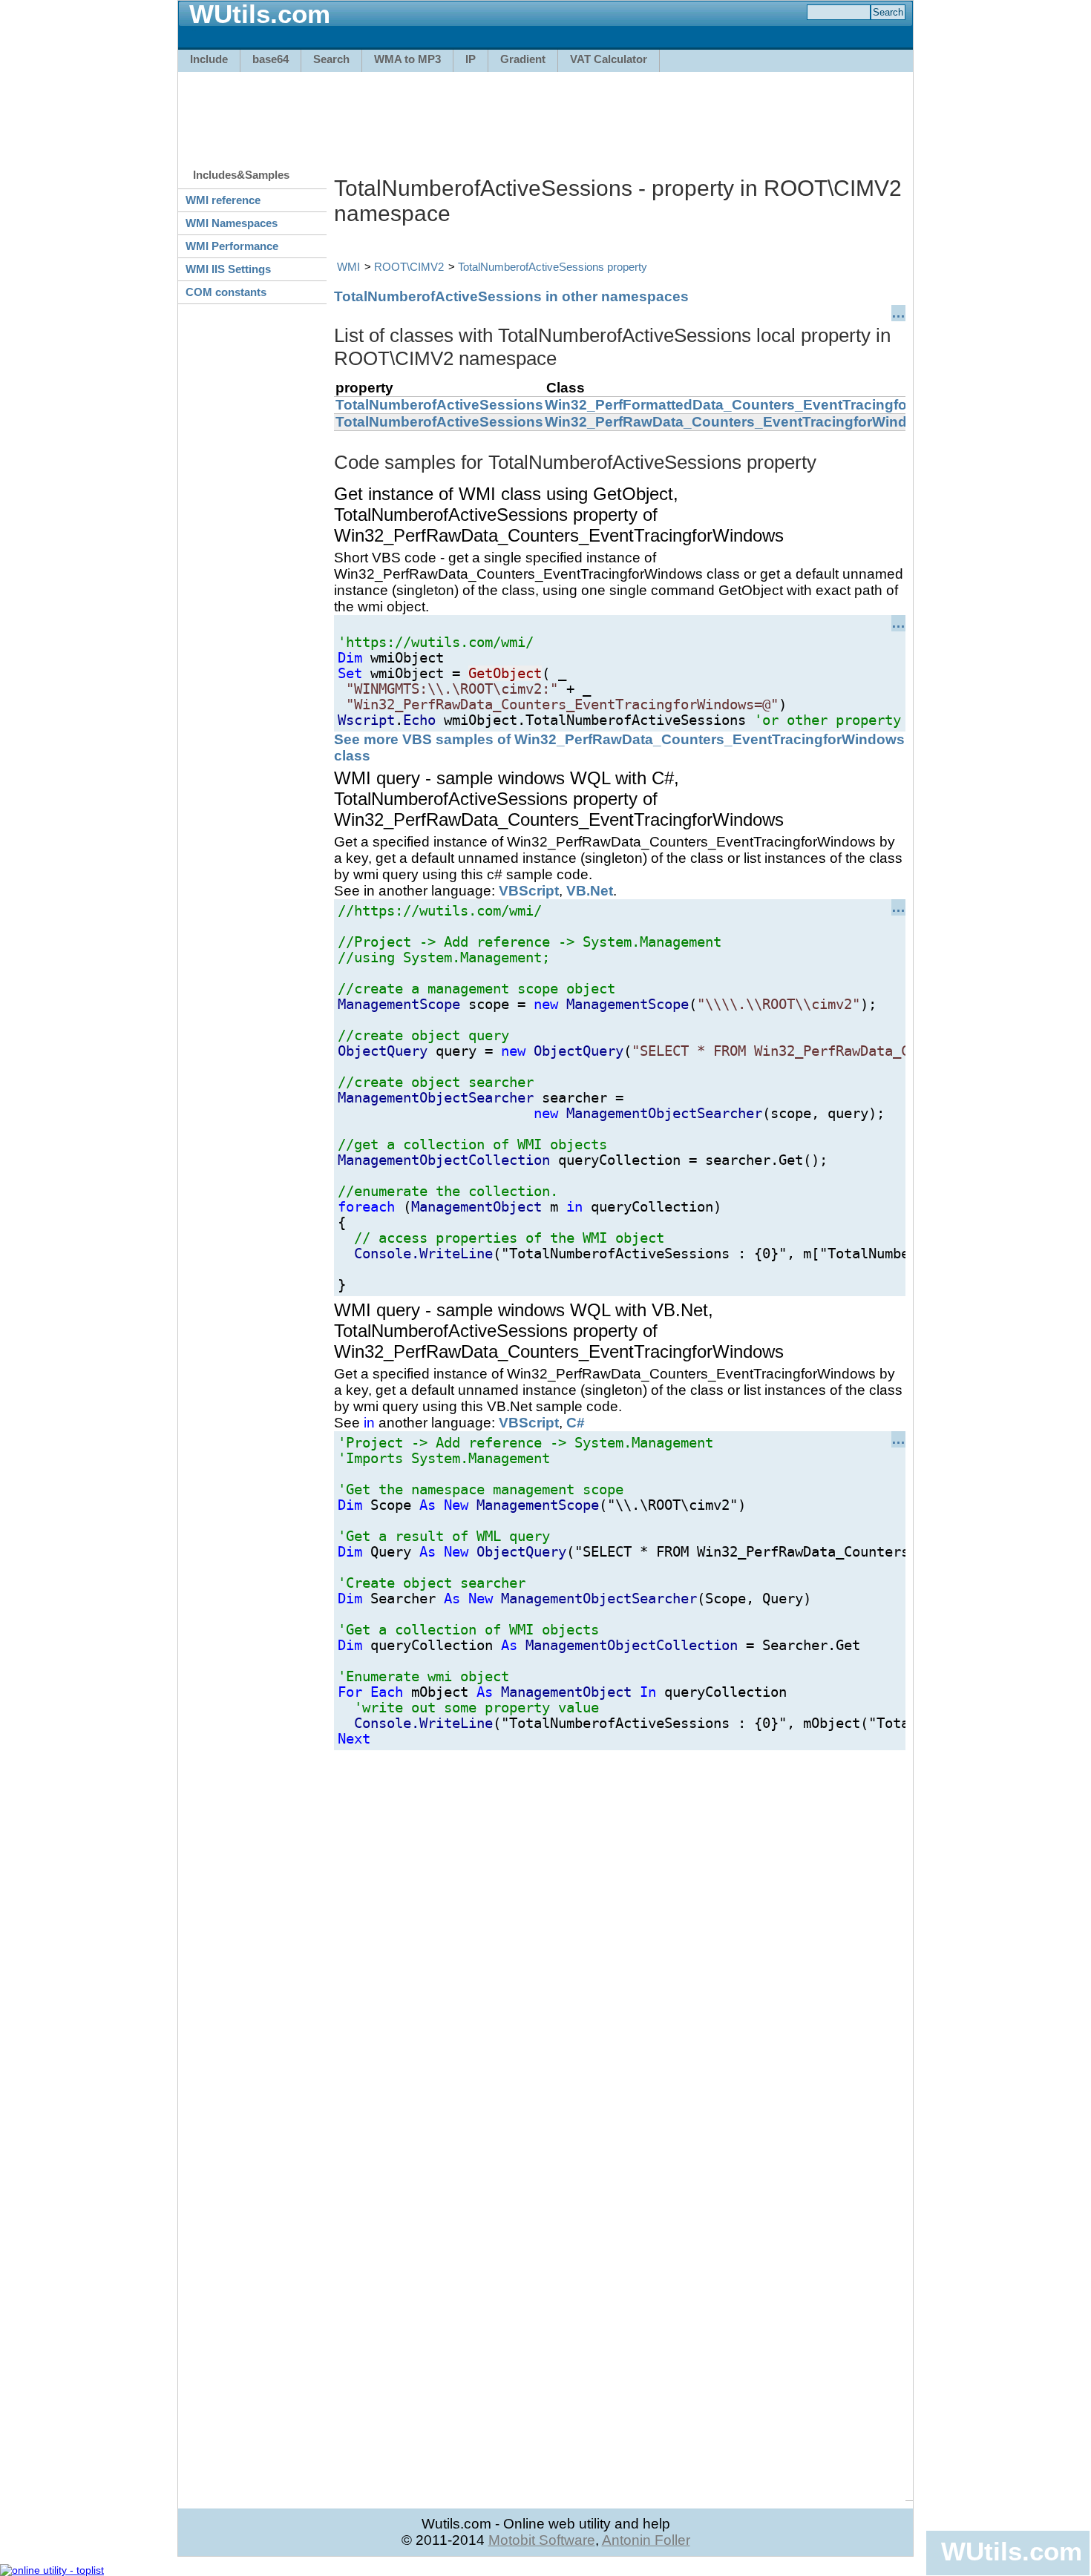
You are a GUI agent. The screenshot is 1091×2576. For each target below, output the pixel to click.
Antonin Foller (646, 2540)
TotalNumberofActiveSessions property (553, 267)
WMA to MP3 (407, 59)
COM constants (226, 292)
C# (576, 1423)
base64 (271, 59)
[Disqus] (620, 1936)
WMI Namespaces (232, 223)
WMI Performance (232, 246)
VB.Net (590, 891)
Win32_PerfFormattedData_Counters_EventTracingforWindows (760, 405)
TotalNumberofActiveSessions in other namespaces (511, 296)
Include (209, 59)
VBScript (529, 891)
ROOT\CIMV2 (409, 267)
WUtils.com (1012, 2551)
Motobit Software (542, 2540)
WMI (348, 267)
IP (471, 59)
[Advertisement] (545, 113)
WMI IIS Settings (228, 269)
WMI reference (223, 200)
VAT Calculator (609, 59)
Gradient (523, 59)
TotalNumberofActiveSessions (439, 405)
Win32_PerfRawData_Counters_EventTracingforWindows (740, 422)
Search (331, 59)
